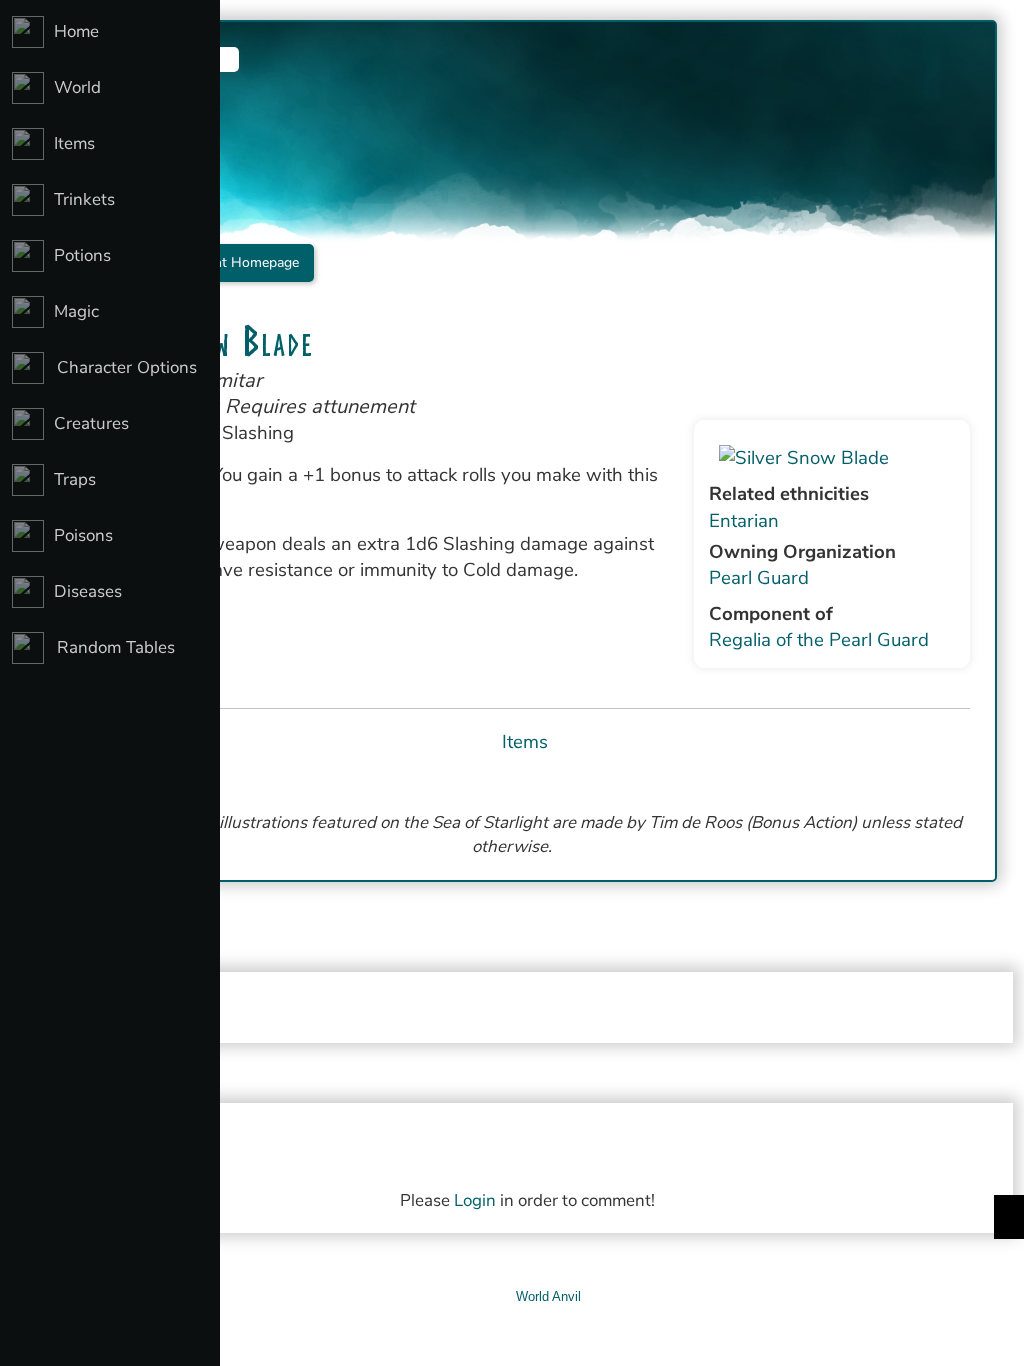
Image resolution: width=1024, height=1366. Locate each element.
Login (475, 1200)
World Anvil (548, 1296)
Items (525, 742)
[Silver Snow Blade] (832, 458)
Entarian (744, 521)
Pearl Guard (759, 578)
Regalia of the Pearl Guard (819, 640)
